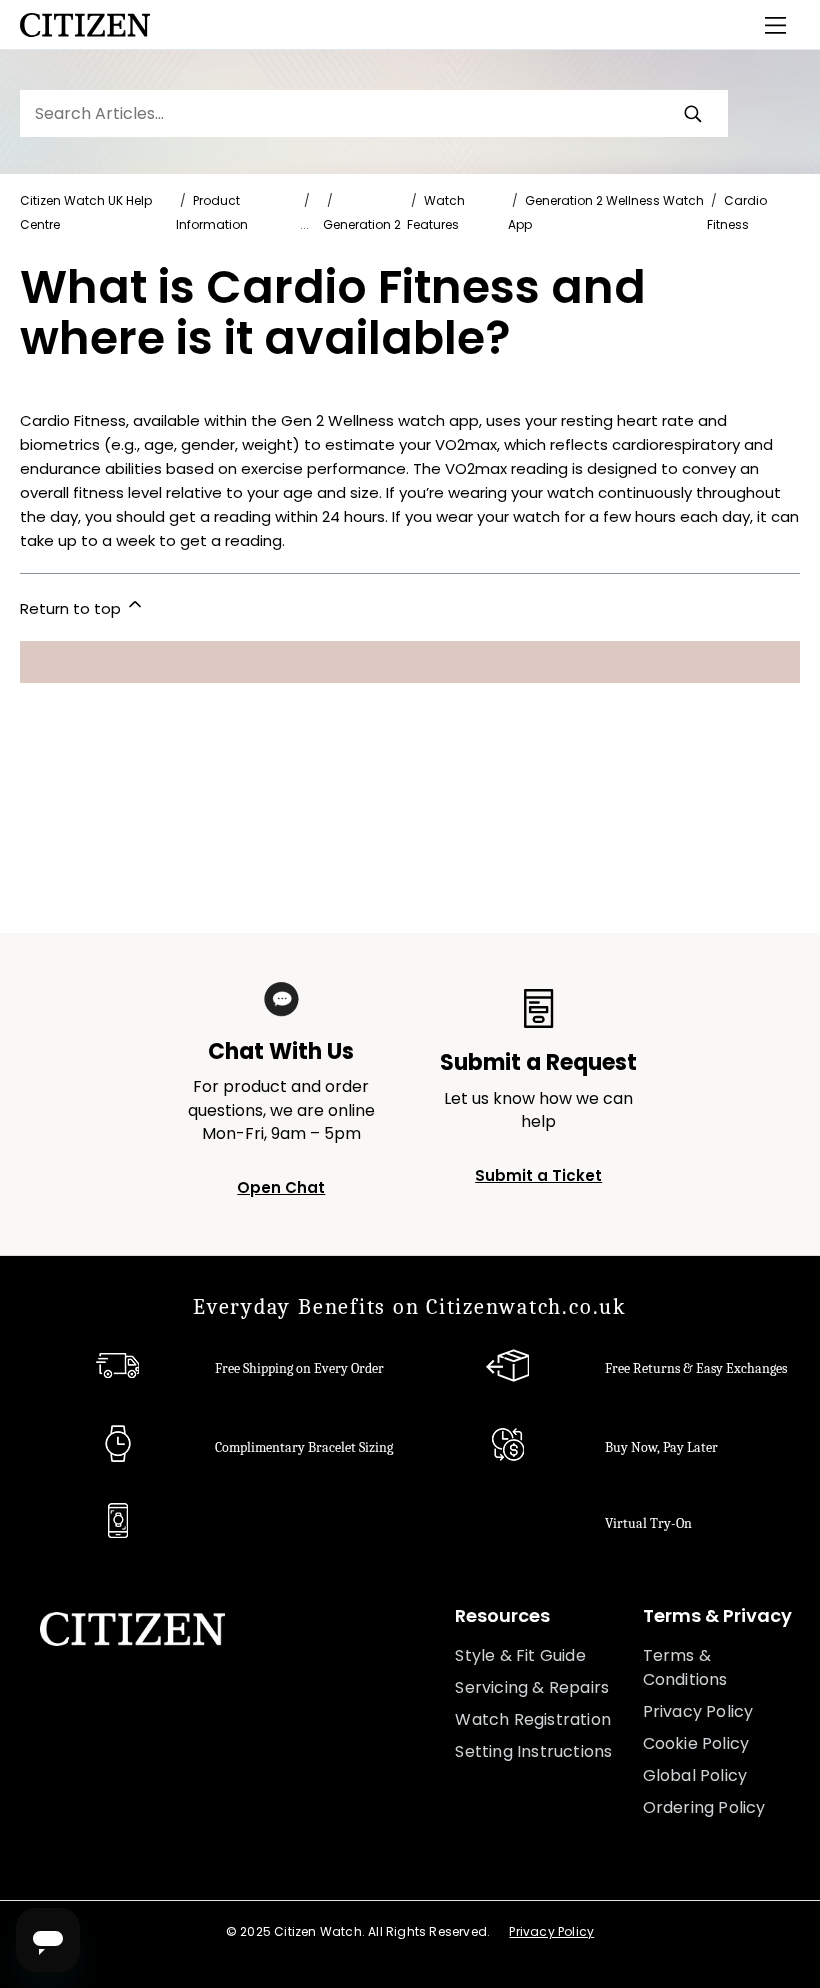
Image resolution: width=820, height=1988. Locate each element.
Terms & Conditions (685, 1667)
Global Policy (695, 1775)
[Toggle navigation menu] (776, 25)
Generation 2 (362, 224)
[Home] (85, 25)
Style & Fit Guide (520, 1655)
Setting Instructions (533, 1751)
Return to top (72, 608)
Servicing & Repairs (532, 1687)
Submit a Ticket (538, 1175)
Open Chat (281, 1187)
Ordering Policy (704, 1807)
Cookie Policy (696, 1743)
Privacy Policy (698, 1711)
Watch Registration (533, 1719)
